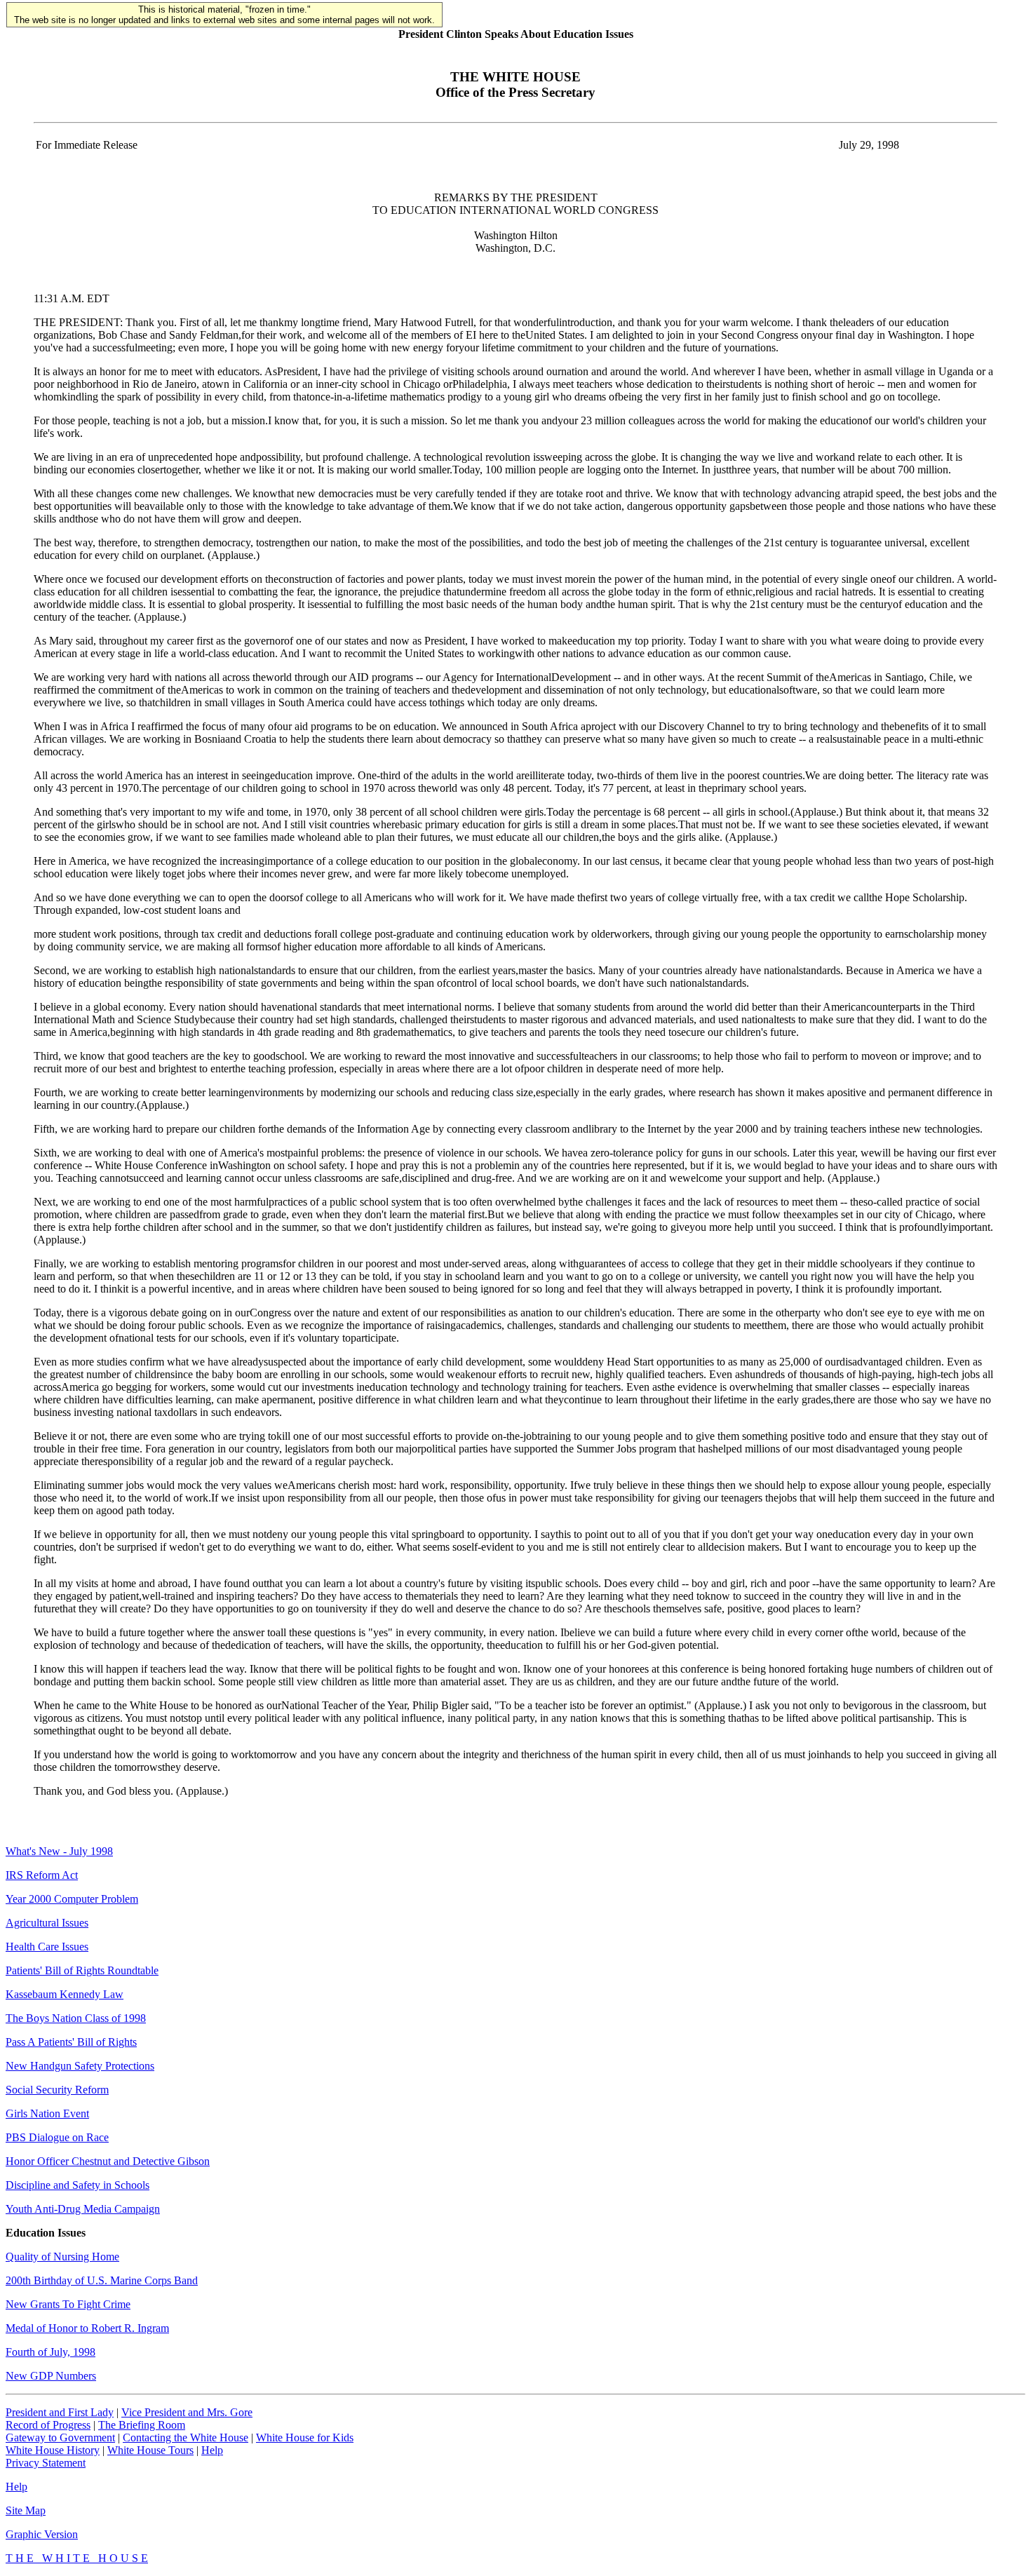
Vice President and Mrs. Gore (187, 2412)
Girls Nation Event (47, 2113)
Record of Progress (48, 2425)
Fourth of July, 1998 (50, 2352)
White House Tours (150, 2450)
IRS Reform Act (42, 1875)
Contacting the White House (186, 2437)
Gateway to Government (60, 2437)
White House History (53, 2450)
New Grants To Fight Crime (68, 2304)
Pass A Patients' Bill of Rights (71, 2042)
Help (212, 2450)
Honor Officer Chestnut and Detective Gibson (108, 2161)
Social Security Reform (57, 2090)
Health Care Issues (47, 1947)
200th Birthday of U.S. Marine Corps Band (102, 2280)
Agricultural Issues (47, 1923)
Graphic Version (42, 2534)
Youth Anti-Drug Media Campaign (83, 2209)
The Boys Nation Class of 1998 (76, 2018)
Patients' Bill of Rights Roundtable (82, 1970)
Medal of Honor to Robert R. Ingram (87, 2328)
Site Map (26, 2510)
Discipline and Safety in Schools (78, 2185)
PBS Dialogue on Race (57, 2137)
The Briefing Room (142, 2425)
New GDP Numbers (51, 2376)
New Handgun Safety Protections (80, 2066)
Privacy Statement (46, 2463)
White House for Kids (305, 2437)
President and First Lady (60, 2412)
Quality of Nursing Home (62, 2257)
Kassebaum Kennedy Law (65, 1994)
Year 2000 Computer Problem (72, 1899)
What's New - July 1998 (59, 1851)
